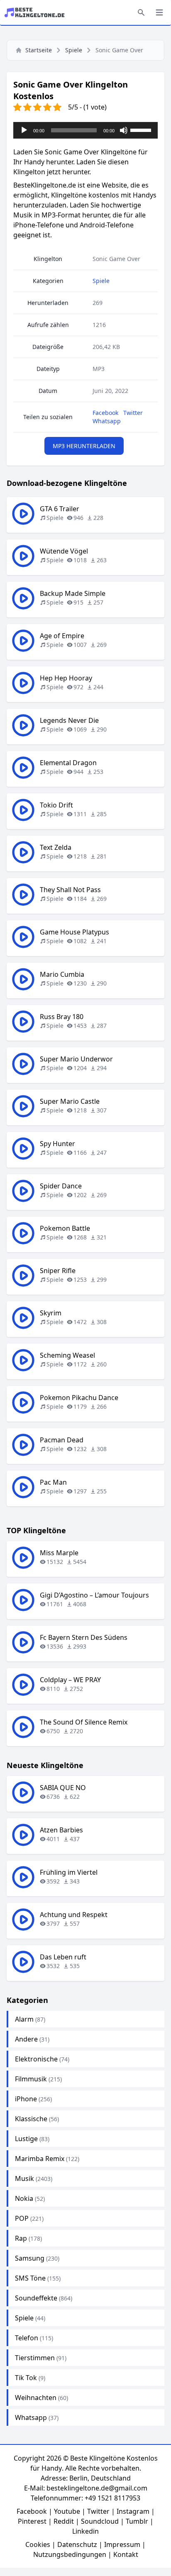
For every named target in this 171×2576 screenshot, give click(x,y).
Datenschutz (77, 2544)
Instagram (133, 2511)
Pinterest (32, 2521)
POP (22, 2218)
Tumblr (137, 2521)
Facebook (105, 413)
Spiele (74, 50)
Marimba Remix (40, 2159)
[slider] (142, 129)
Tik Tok (26, 2378)
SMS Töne (30, 2278)
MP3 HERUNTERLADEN (84, 446)
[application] (85, 130)
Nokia (24, 2198)
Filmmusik (31, 2079)
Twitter (133, 413)
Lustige (26, 2139)
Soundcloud (100, 2521)
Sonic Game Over (116, 259)
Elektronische (36, 2059)
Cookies (38, 2544)
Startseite (39, 50)
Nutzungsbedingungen (70, 2554)
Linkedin (85, 2531)
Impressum (122, 2544)
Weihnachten (36, 2398)
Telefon (27, 2338)
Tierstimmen (35, 2358)
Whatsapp (107, 421)
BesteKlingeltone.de (45, 185)
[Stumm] (124, 130)
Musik (24, 2178)
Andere (26, 2039)
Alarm (24, 2019)
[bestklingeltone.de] (37, 12)
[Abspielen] (24, 130)
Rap (21, 2238)
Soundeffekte (36, 2298)
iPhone (26, 2099)
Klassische (31, 2119)
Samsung (30, 2258)
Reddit (64, 2521)
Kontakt (126, 2554)
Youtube (67, 2511)
